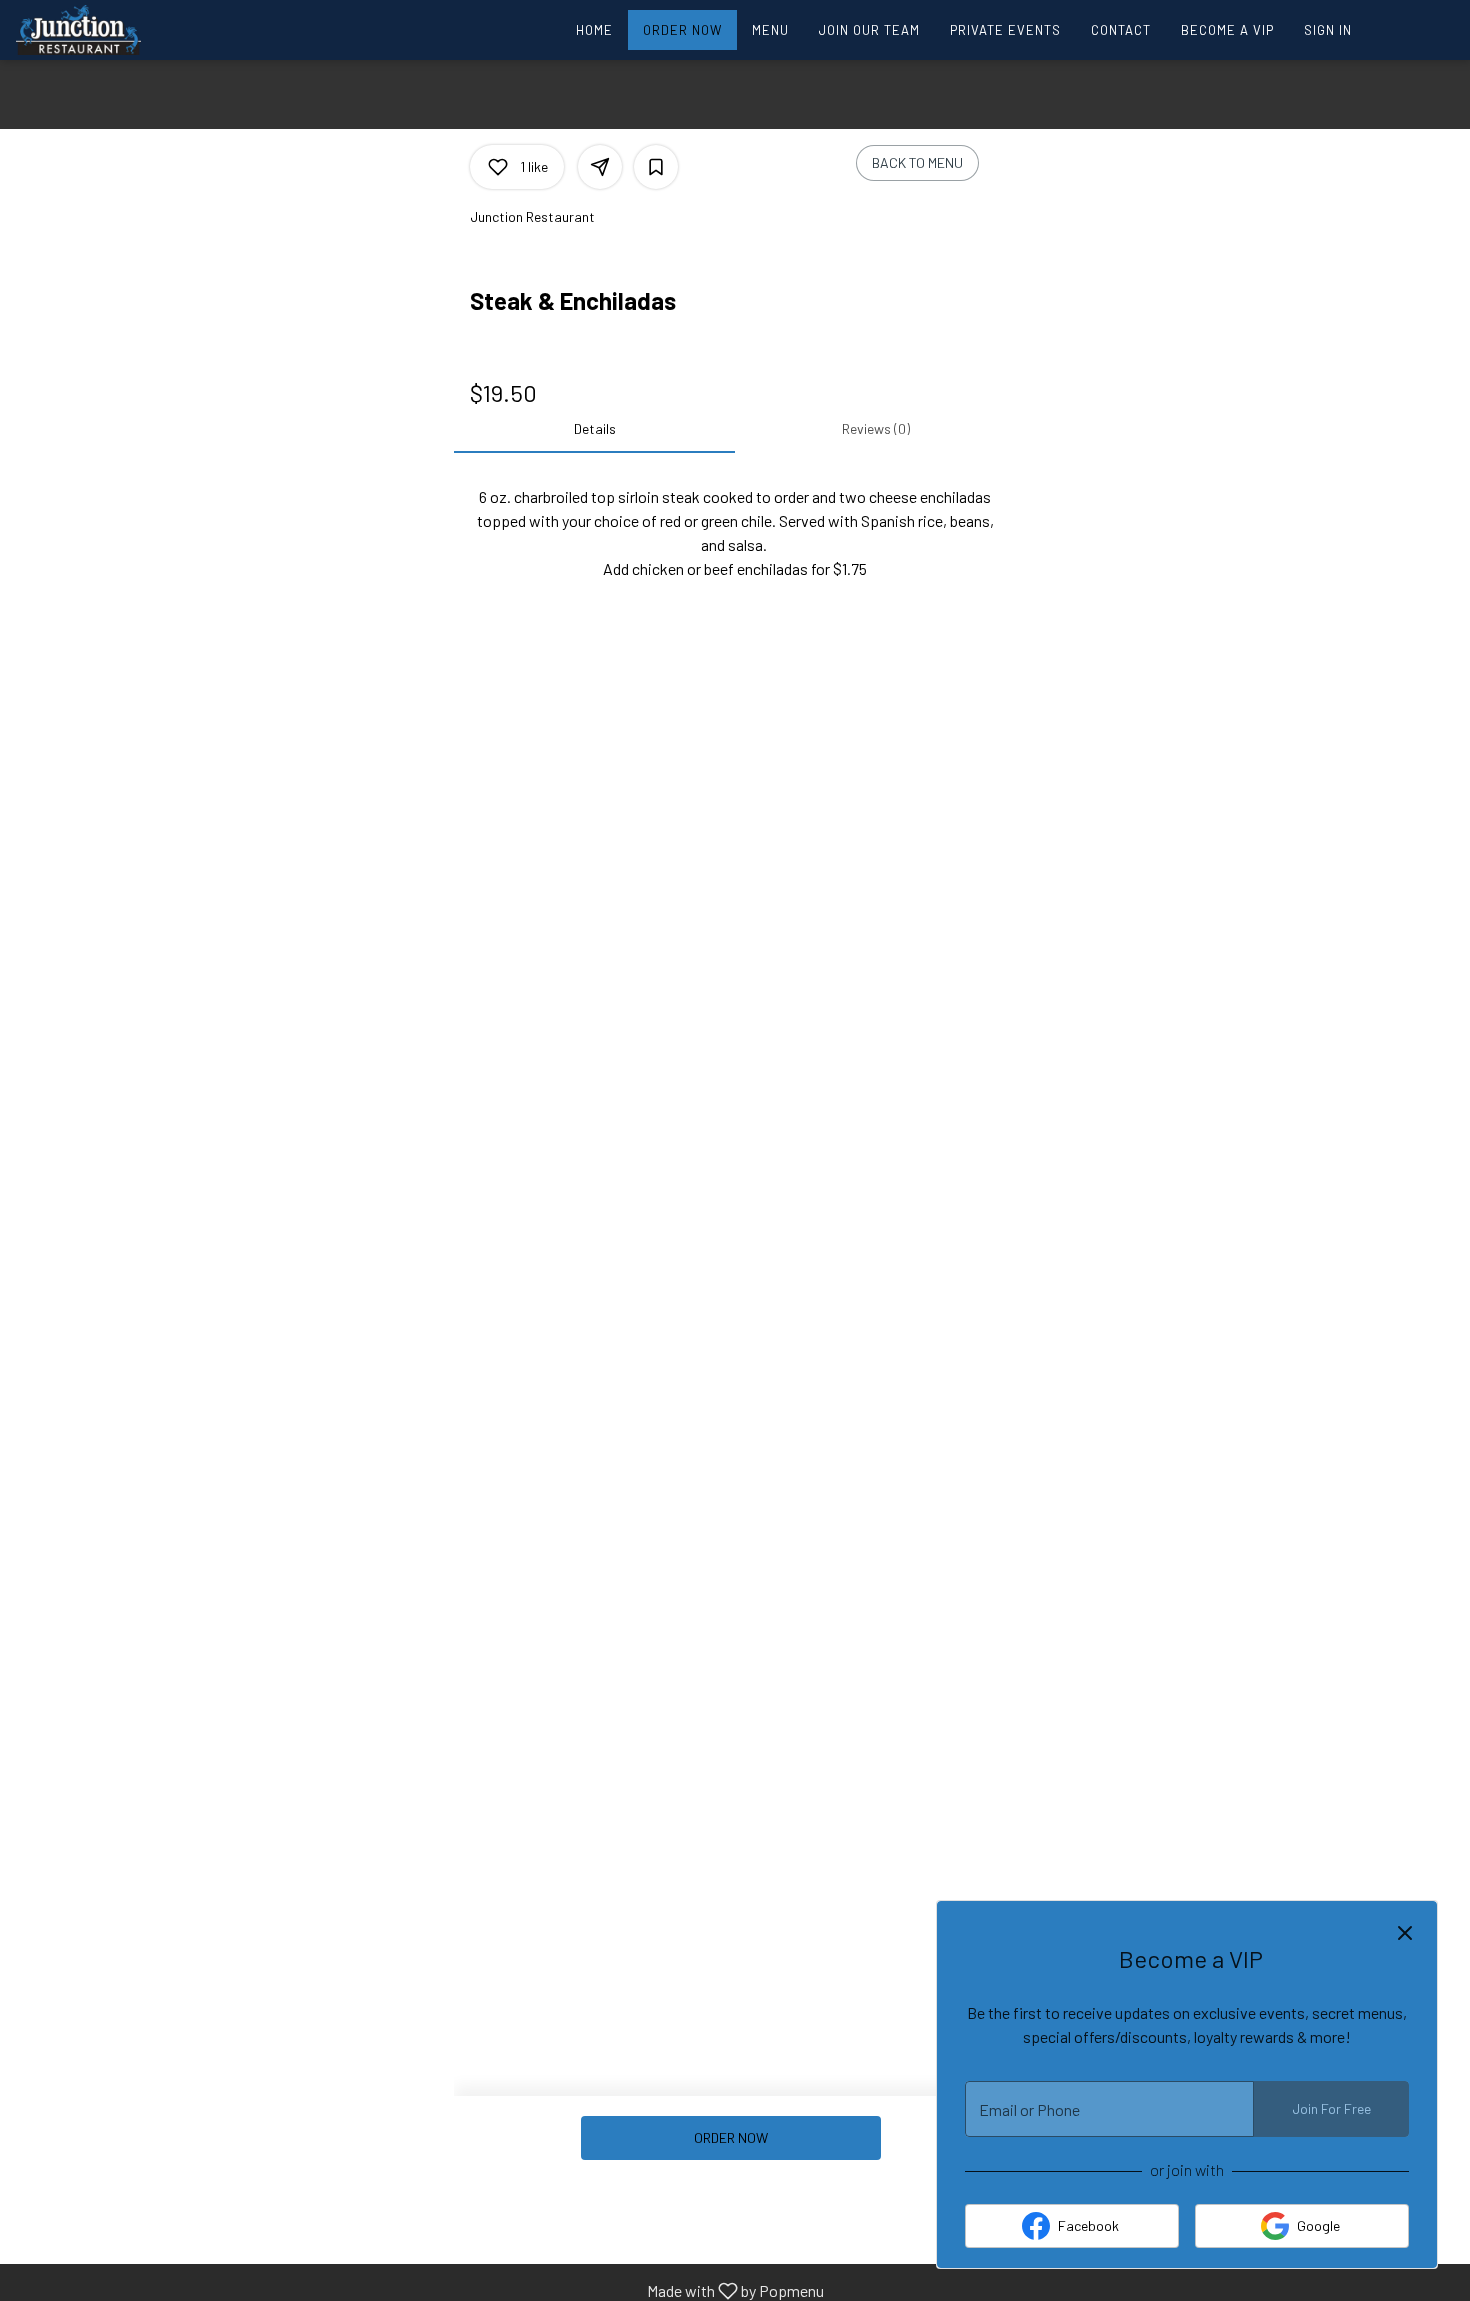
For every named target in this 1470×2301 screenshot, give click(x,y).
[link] (730, 2138)
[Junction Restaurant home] (106, 30)
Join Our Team (869, 30)
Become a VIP (1227, 30)
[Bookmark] (656, 167)
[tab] (594, 429)
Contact (1121, 30)
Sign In (1328, 30)
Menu (770, 30)
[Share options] (600, 167)
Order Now (682, 30)
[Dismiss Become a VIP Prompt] (1405, 1933)
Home (594, 30)
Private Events (1005, 30)
